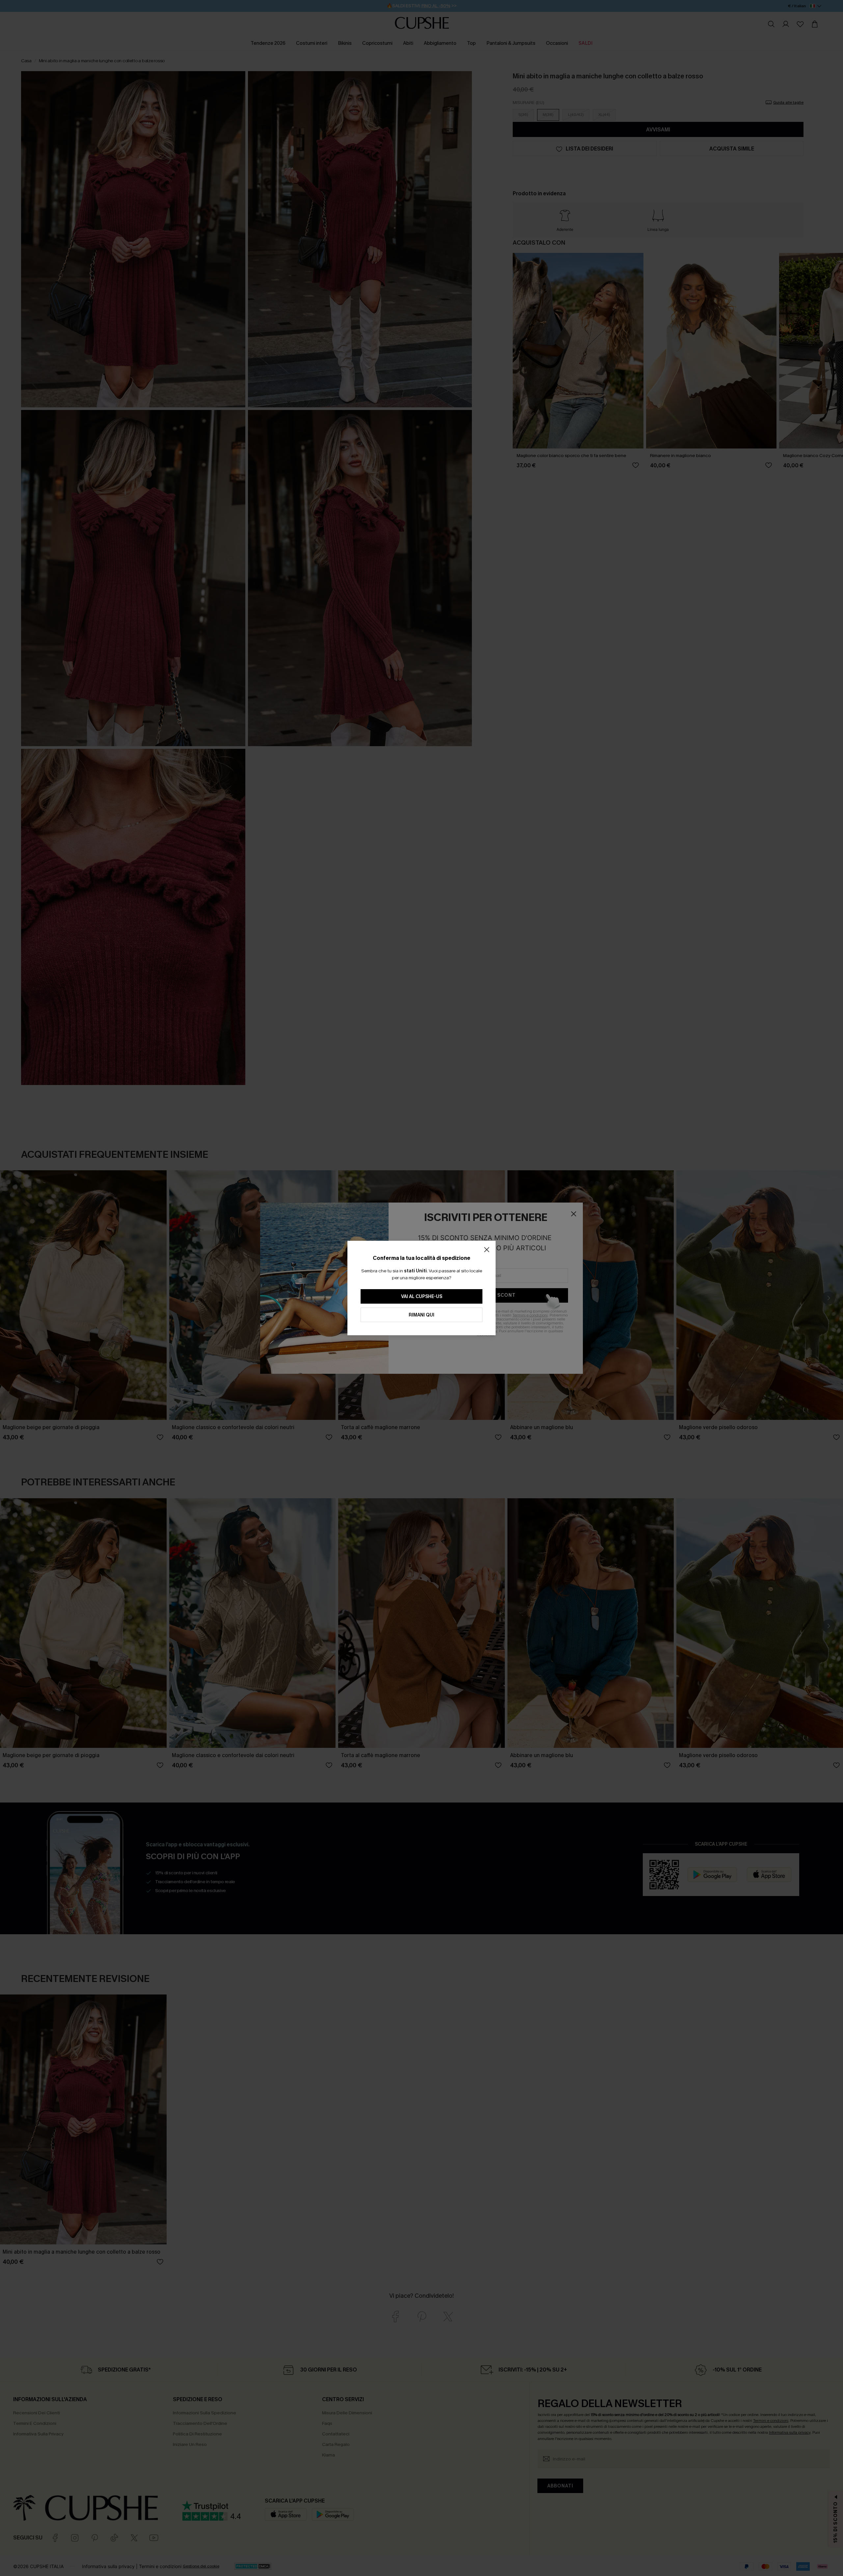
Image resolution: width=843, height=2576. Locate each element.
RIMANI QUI (421, 1315)
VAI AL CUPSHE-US (422, 1297)
